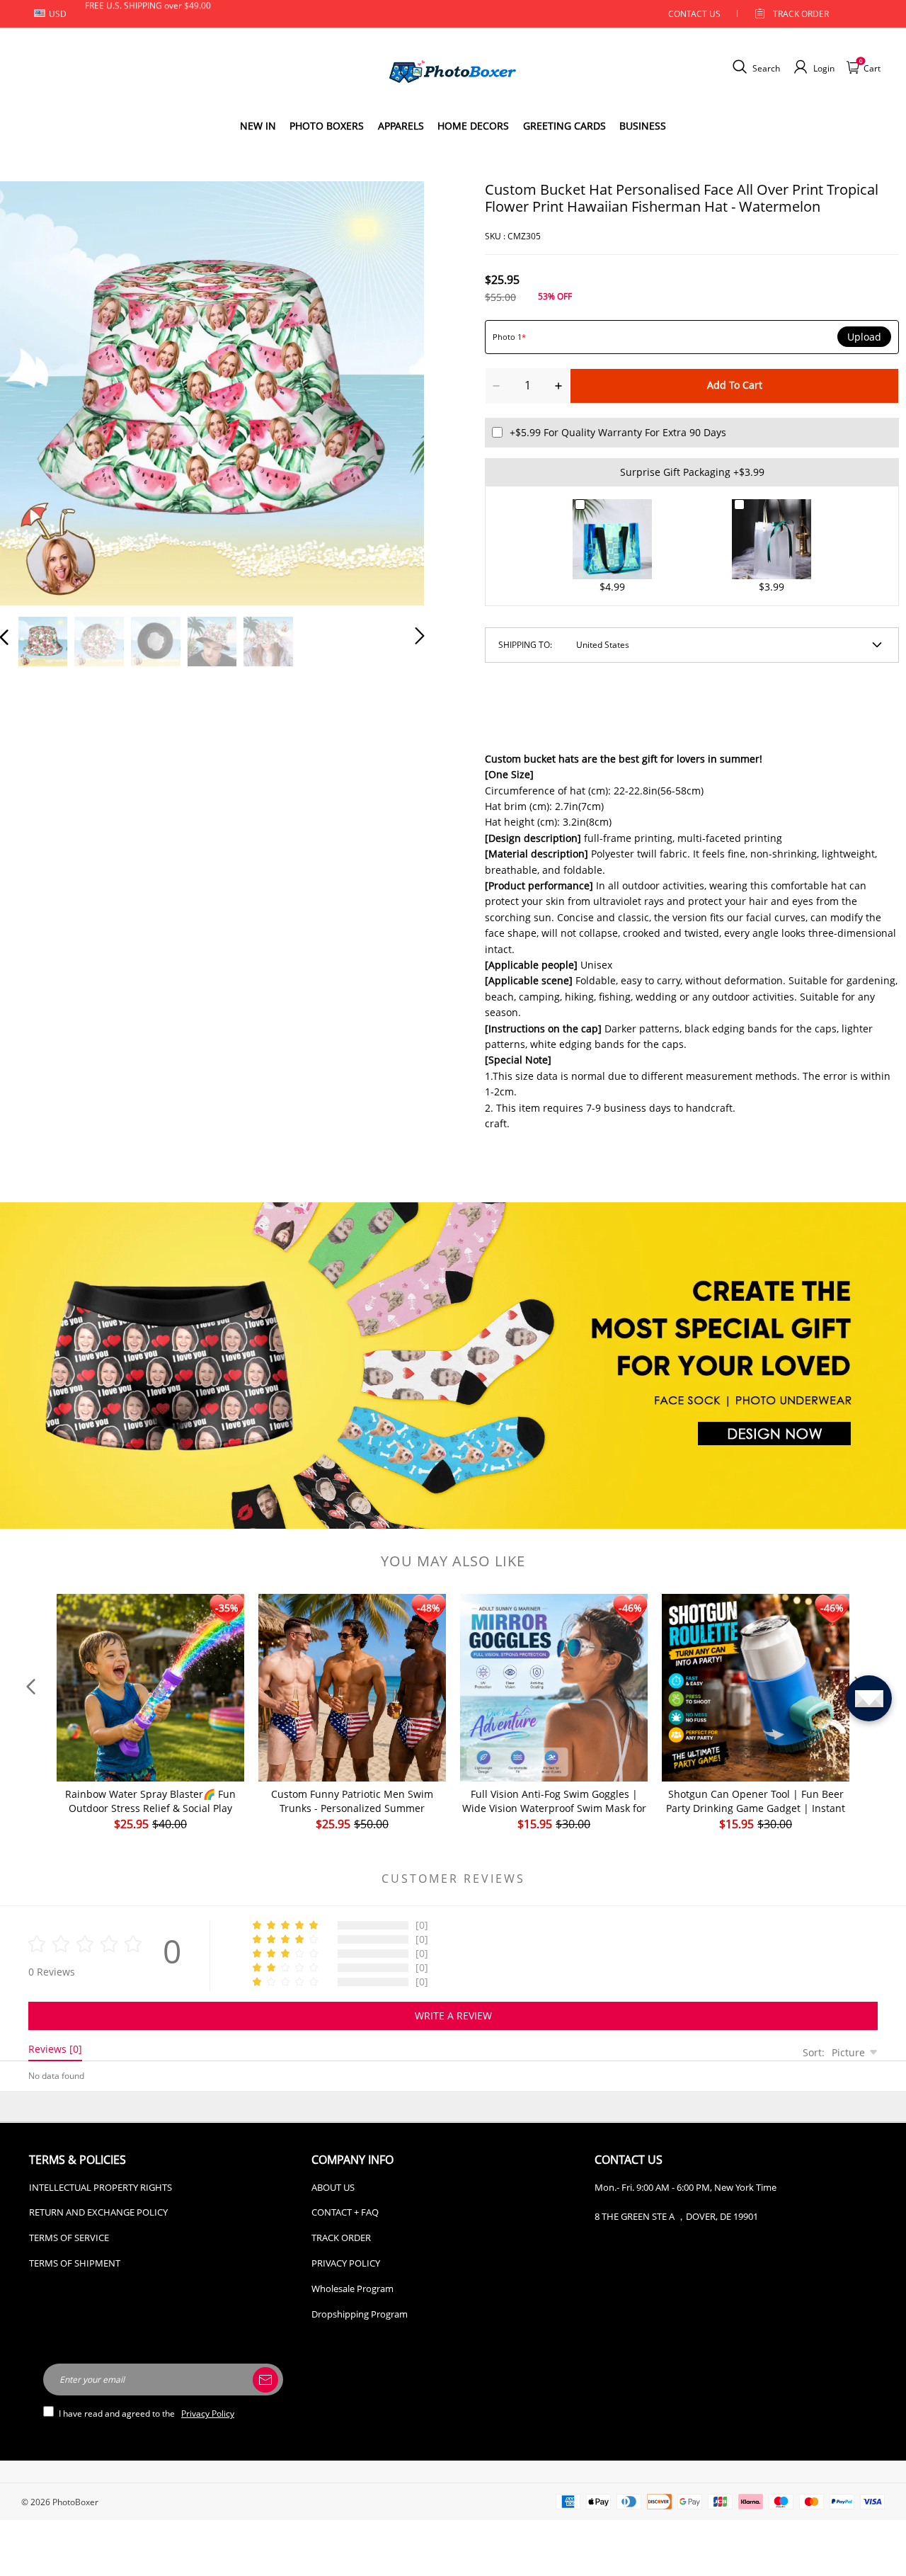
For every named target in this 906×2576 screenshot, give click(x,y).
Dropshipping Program (360, 2314)
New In (258, 126)
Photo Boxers (327, 126)
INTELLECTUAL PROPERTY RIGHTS (101, 2187)
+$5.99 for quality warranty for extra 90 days (618, 432)
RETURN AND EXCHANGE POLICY (98, 2212)
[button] (33, 391)
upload (864, 337)
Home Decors (473, 126)
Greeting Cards (564, 126)
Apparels (401, 126)
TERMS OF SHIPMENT (75, 2263)
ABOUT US (333, 2187)
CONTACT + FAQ (345, 2212)
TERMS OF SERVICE (69, 2238)
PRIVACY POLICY (346, 2263)
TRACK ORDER (341, 2238)
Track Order (801, 14)
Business (643, 126)
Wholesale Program (352, 2289)
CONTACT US (694, 14)
